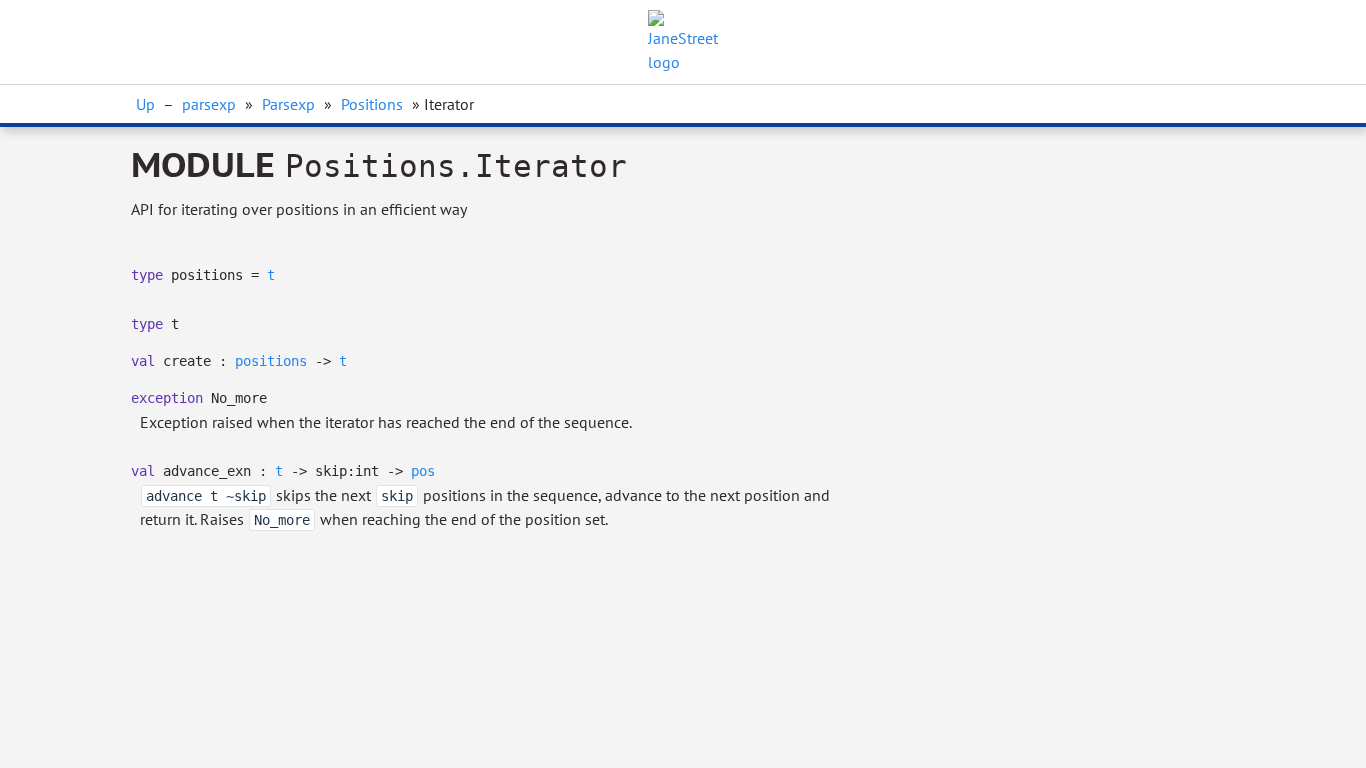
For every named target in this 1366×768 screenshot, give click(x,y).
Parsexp (288, 104)
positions (271, 361)
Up (145, 104)
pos (423, 471)
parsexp (209, 104)
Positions (372, 104)
